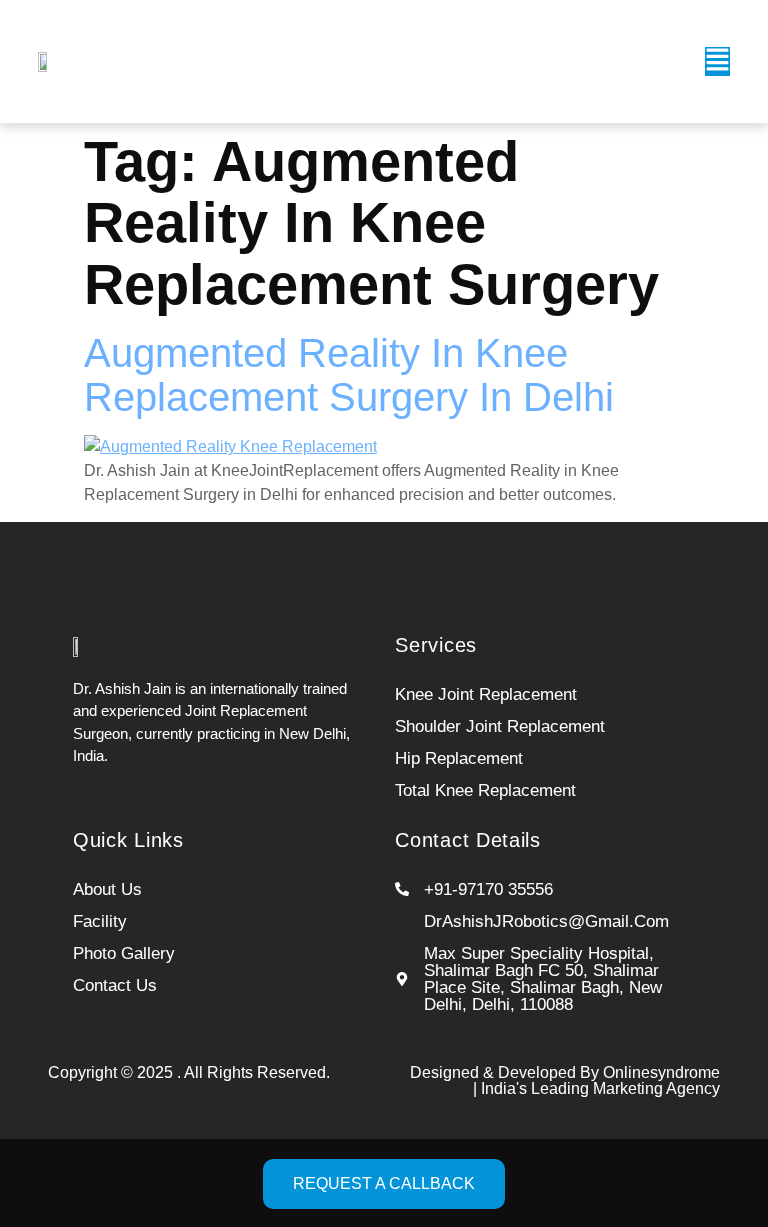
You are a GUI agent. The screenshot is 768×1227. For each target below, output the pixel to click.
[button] (717, 61)
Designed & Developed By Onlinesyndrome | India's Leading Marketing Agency (565, 1080)
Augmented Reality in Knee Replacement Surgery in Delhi (349, 375)
